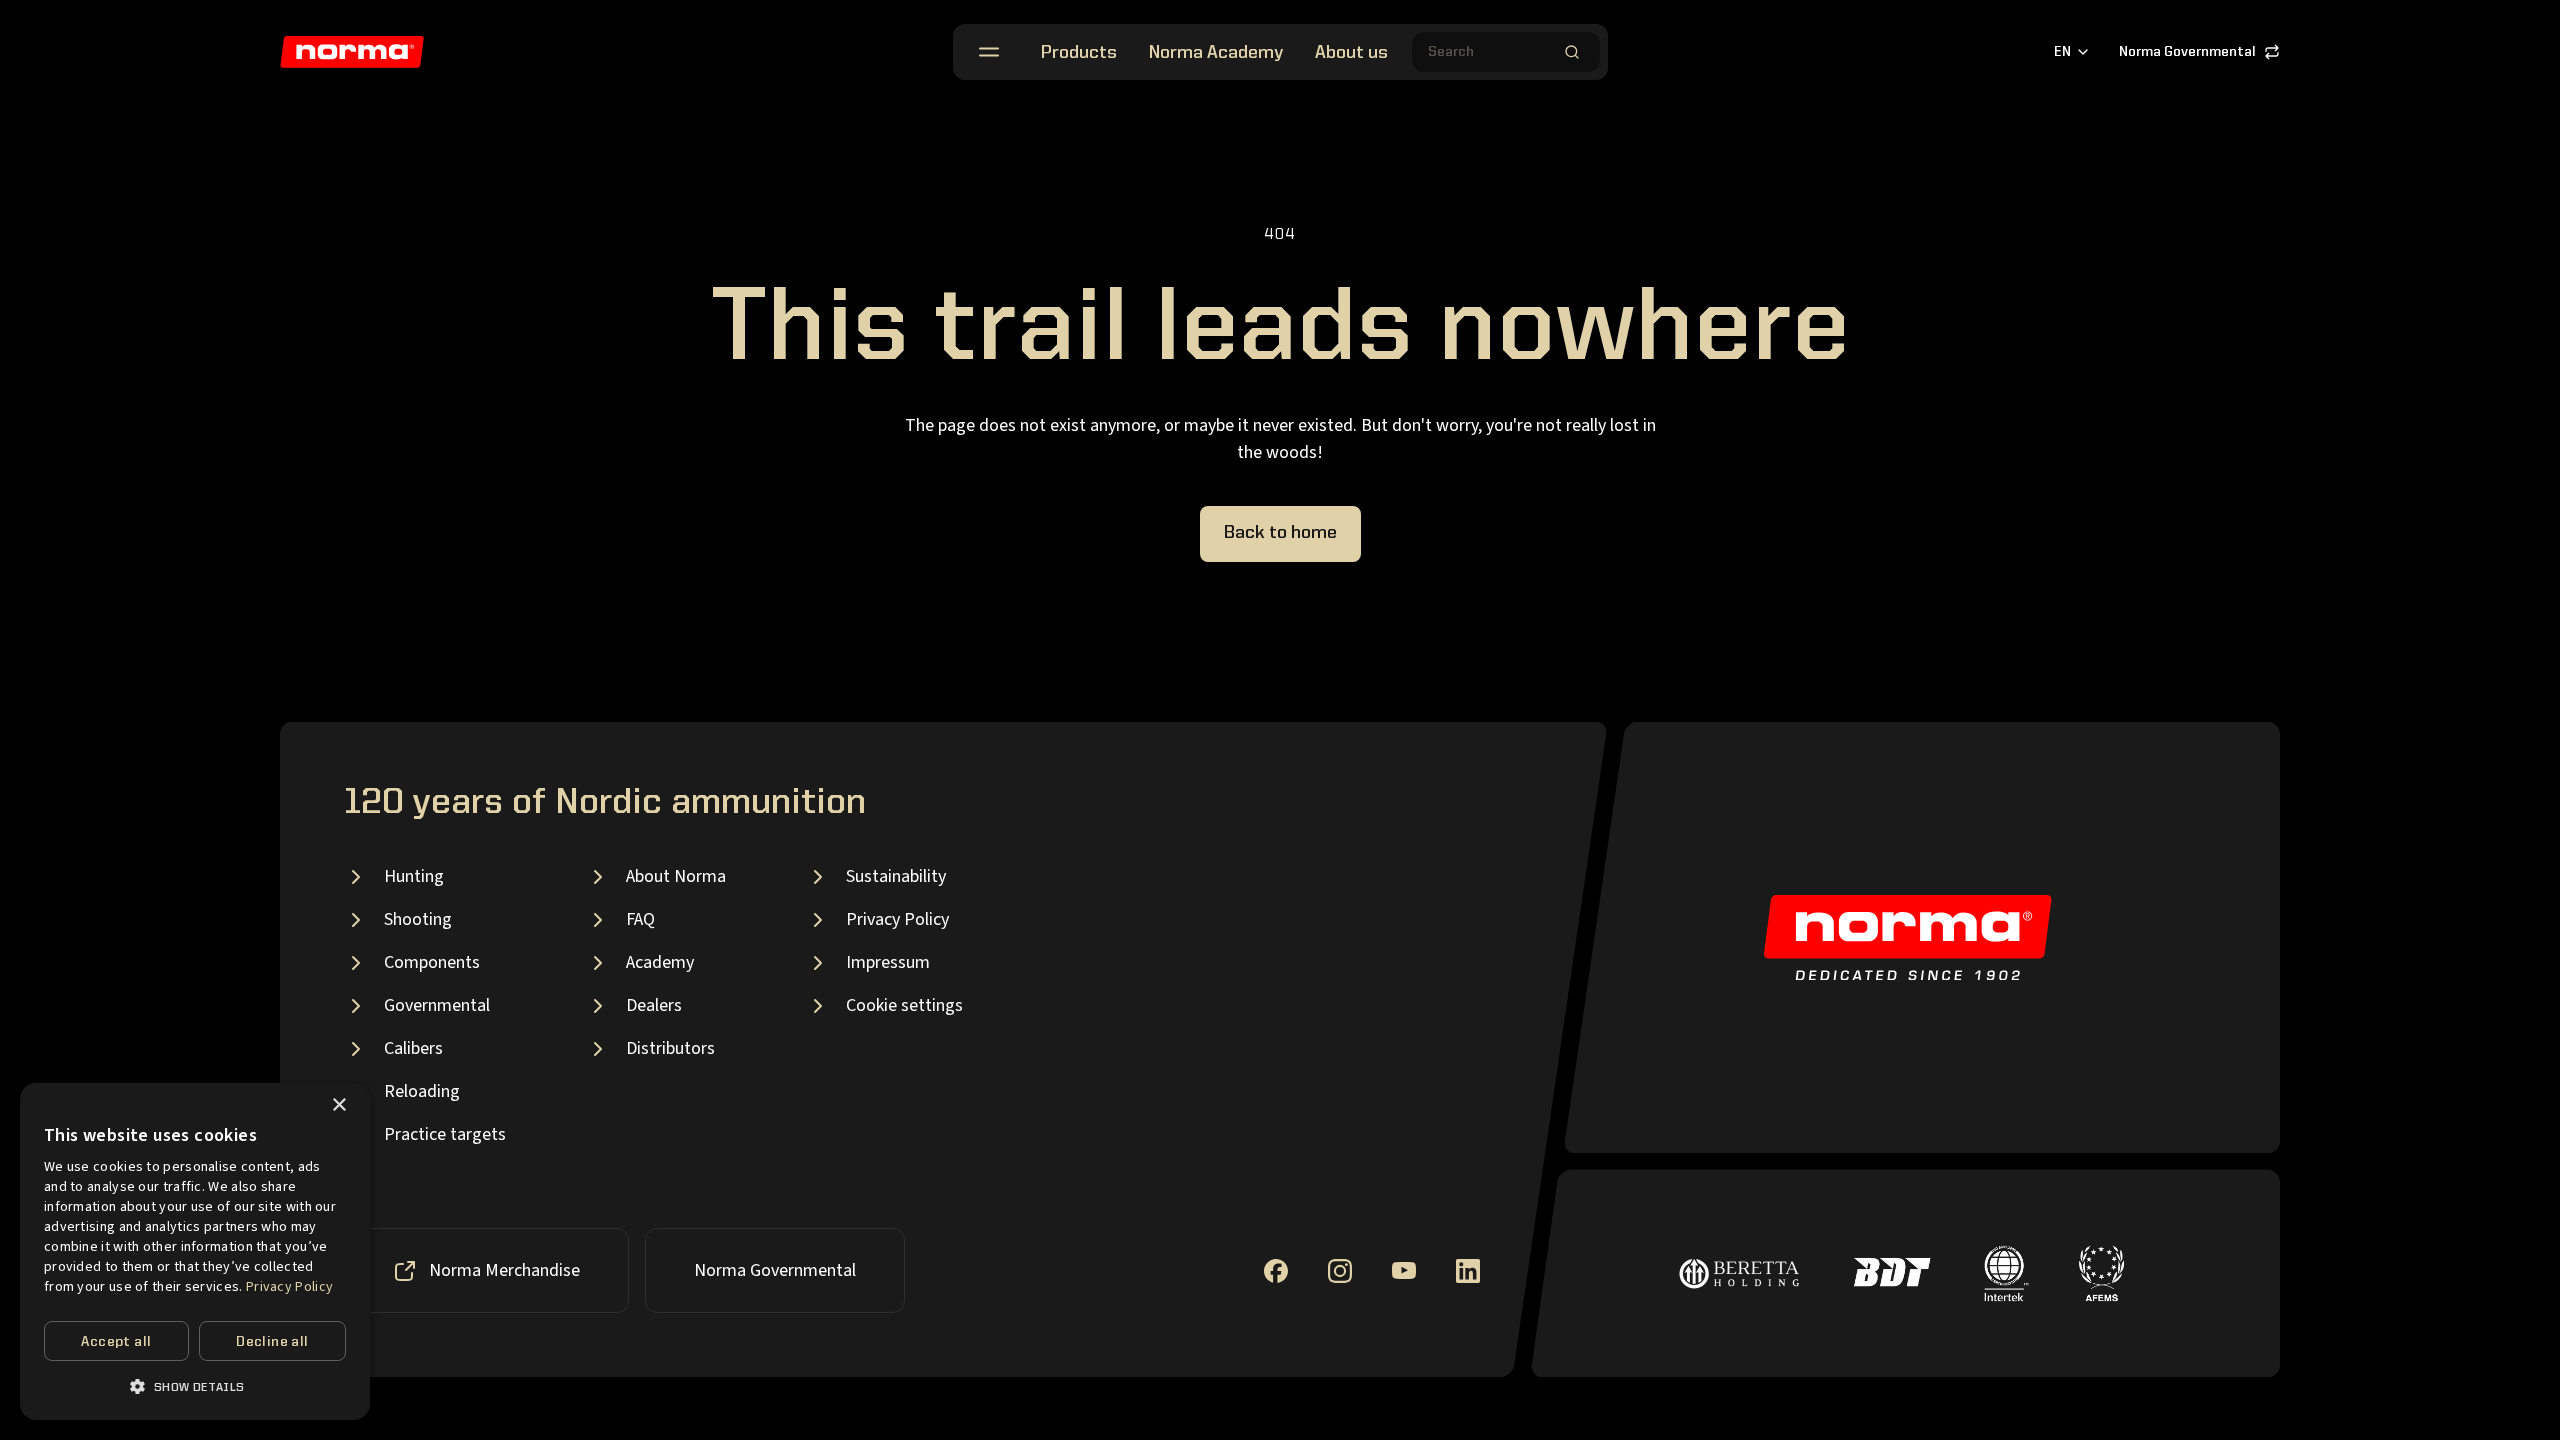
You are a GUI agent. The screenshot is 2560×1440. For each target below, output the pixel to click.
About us (1351, 53)
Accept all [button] (116, 1342)
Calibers (413, 1048)
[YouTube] (1404, 1270)
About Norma (676, 876)
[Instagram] (1340, 1271)
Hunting (414, 876)
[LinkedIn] (1468, 1271)
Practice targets (445, 1134)
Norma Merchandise (504, 1270)
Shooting (418, 919)
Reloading (422, 1091)
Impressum (888, 962)
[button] (195, 1386)
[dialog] (195, 1251)
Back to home (1280, 533)
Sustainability (896, 876)
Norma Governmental (2187, 52)
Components (432, 962)
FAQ (640, 919)
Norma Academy (1216, 53)
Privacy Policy (897, 919)
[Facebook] (1276, 1271)
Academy (660, 962)
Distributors (670, 1048)
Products (1079, 53)
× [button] (338, 1105)
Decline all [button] (272, 1342)
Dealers (654, 1005)
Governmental (437, 1005)
